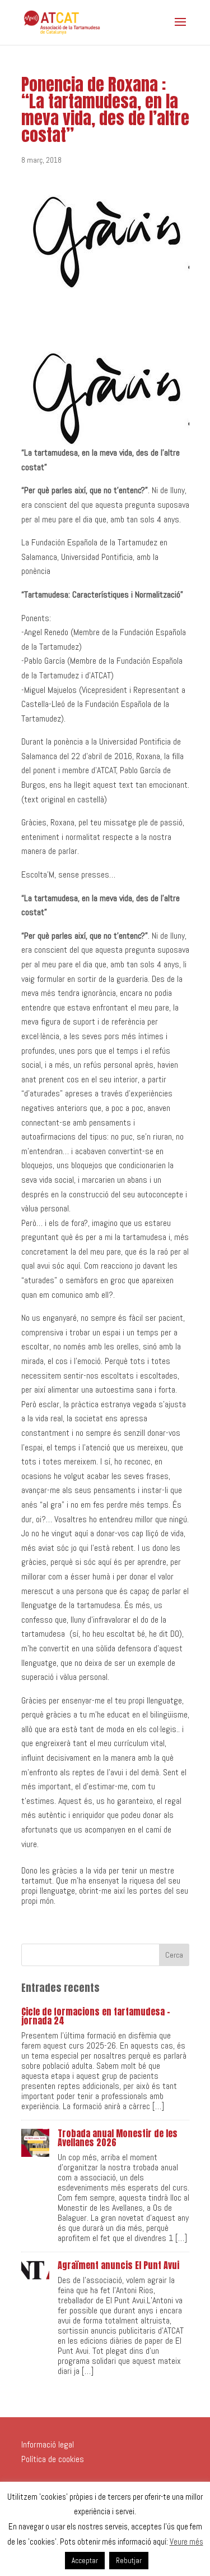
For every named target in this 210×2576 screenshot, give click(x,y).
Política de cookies (53, 2459)
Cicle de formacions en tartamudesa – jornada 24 (96, 2016)
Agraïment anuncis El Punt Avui (118, 2265)
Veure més (186, 2541)
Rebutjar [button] (129, 2561)
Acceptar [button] (85, 2561)
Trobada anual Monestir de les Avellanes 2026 (118, 2138)
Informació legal (48, 2444)
